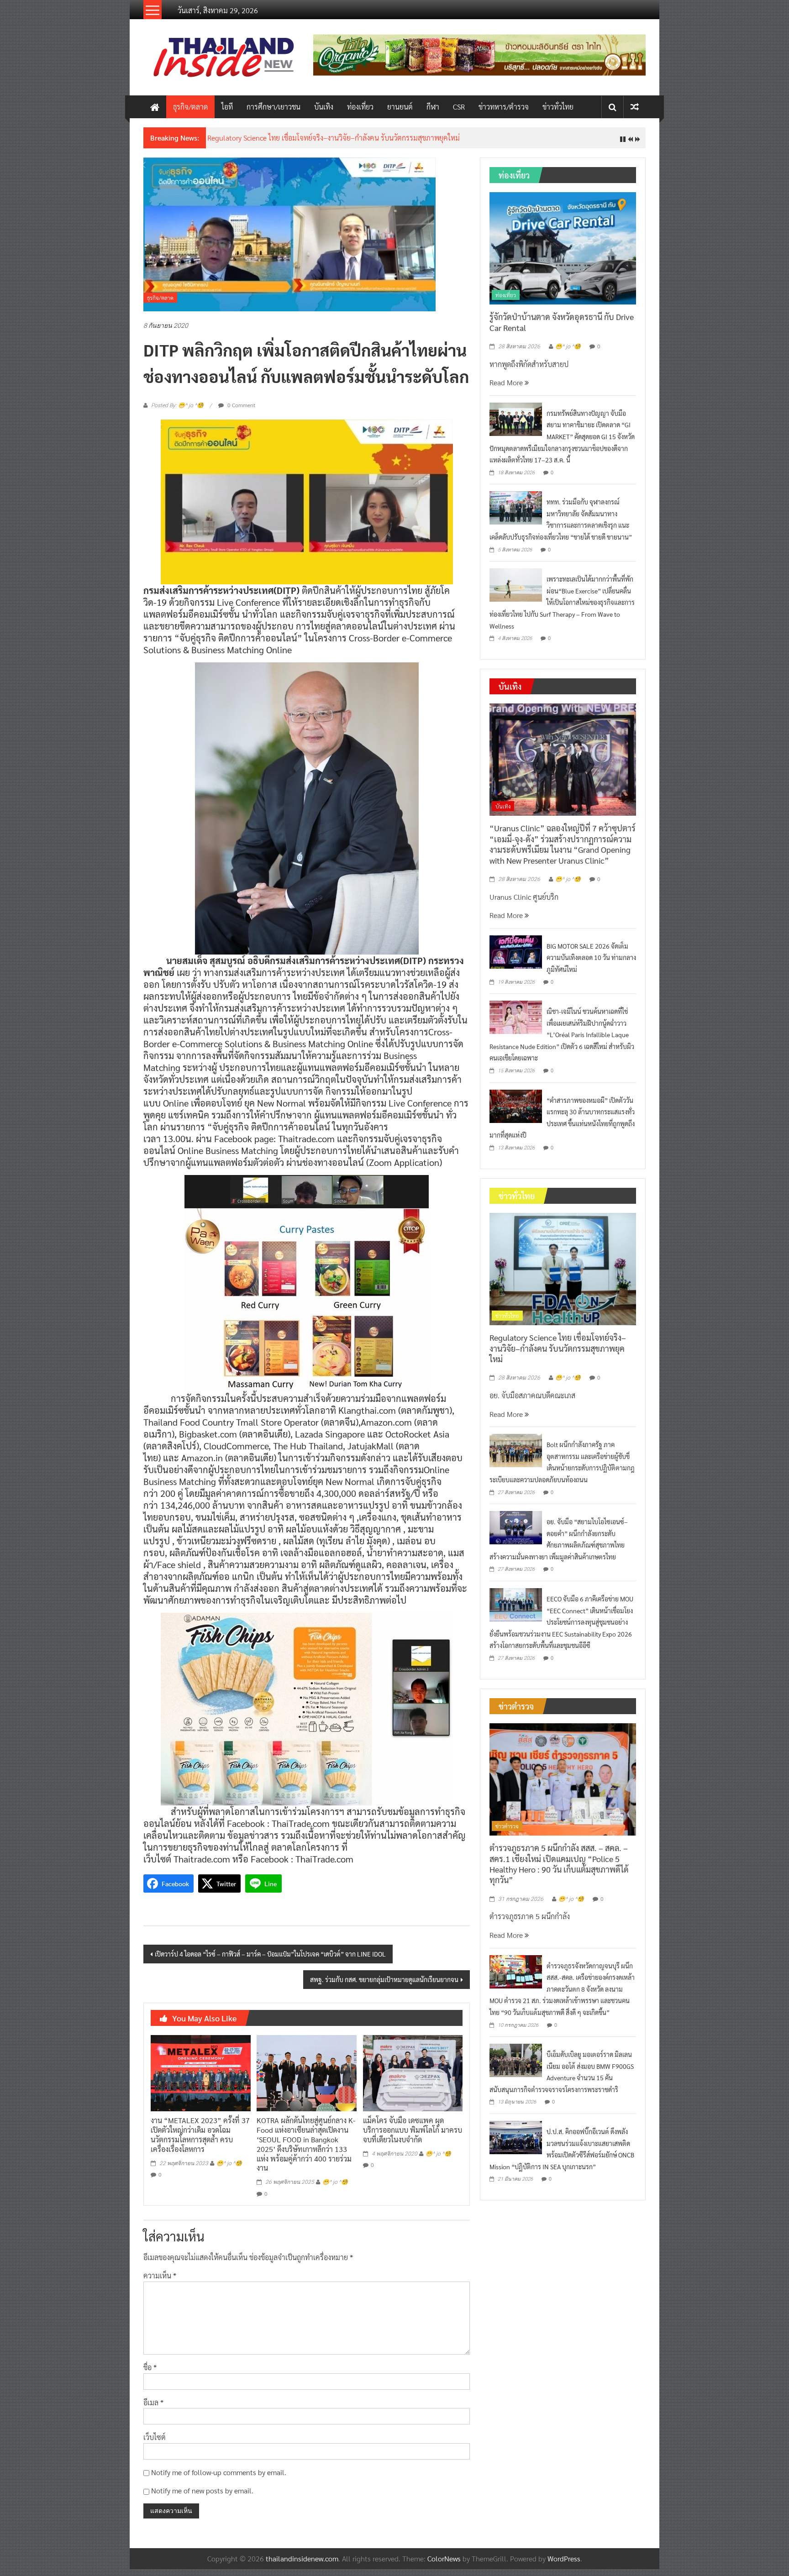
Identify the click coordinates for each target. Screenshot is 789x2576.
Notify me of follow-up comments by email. (219, 2479)
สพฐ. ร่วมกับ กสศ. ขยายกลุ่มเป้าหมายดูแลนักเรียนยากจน (384, 1986)
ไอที (227, 107)
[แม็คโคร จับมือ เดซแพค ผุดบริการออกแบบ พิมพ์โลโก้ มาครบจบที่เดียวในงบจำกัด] (413, 2079)
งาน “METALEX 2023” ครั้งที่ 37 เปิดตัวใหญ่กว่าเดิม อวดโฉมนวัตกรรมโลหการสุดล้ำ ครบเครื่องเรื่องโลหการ (200, 2142)
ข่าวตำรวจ (507, 1833)
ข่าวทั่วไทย (558, 107)
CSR (459, 107)
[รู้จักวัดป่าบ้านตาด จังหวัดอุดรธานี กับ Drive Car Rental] (563, 254)
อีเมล (153, 2409)
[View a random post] (635, 107)
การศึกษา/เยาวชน (274, 107)
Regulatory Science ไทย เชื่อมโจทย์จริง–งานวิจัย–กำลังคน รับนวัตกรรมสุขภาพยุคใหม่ (558, 1355)
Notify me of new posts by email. (202, 2498)
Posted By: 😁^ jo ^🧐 (177, 413)
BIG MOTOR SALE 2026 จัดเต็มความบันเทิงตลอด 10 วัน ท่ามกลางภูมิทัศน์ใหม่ (591, 964)
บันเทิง (324, 107)
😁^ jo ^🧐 (229, 2170)
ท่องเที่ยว (360, 107)
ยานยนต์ (400, 107)
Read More (507, 390)
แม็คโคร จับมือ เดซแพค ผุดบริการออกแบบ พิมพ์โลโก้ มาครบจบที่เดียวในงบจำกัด (413, 2137)
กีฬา (433, 107)
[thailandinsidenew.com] (155, 107)
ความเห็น (160, 2283)
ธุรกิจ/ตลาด (190, 107)
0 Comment (241, 412)
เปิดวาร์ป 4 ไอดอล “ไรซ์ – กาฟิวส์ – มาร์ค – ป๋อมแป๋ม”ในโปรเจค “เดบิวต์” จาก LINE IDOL (270, 1961)
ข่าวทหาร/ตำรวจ (504, 107)
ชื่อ (150, 2374)
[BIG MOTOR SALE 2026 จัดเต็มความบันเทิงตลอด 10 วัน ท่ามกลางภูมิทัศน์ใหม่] (516, 958)
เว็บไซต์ (155, 2444)
